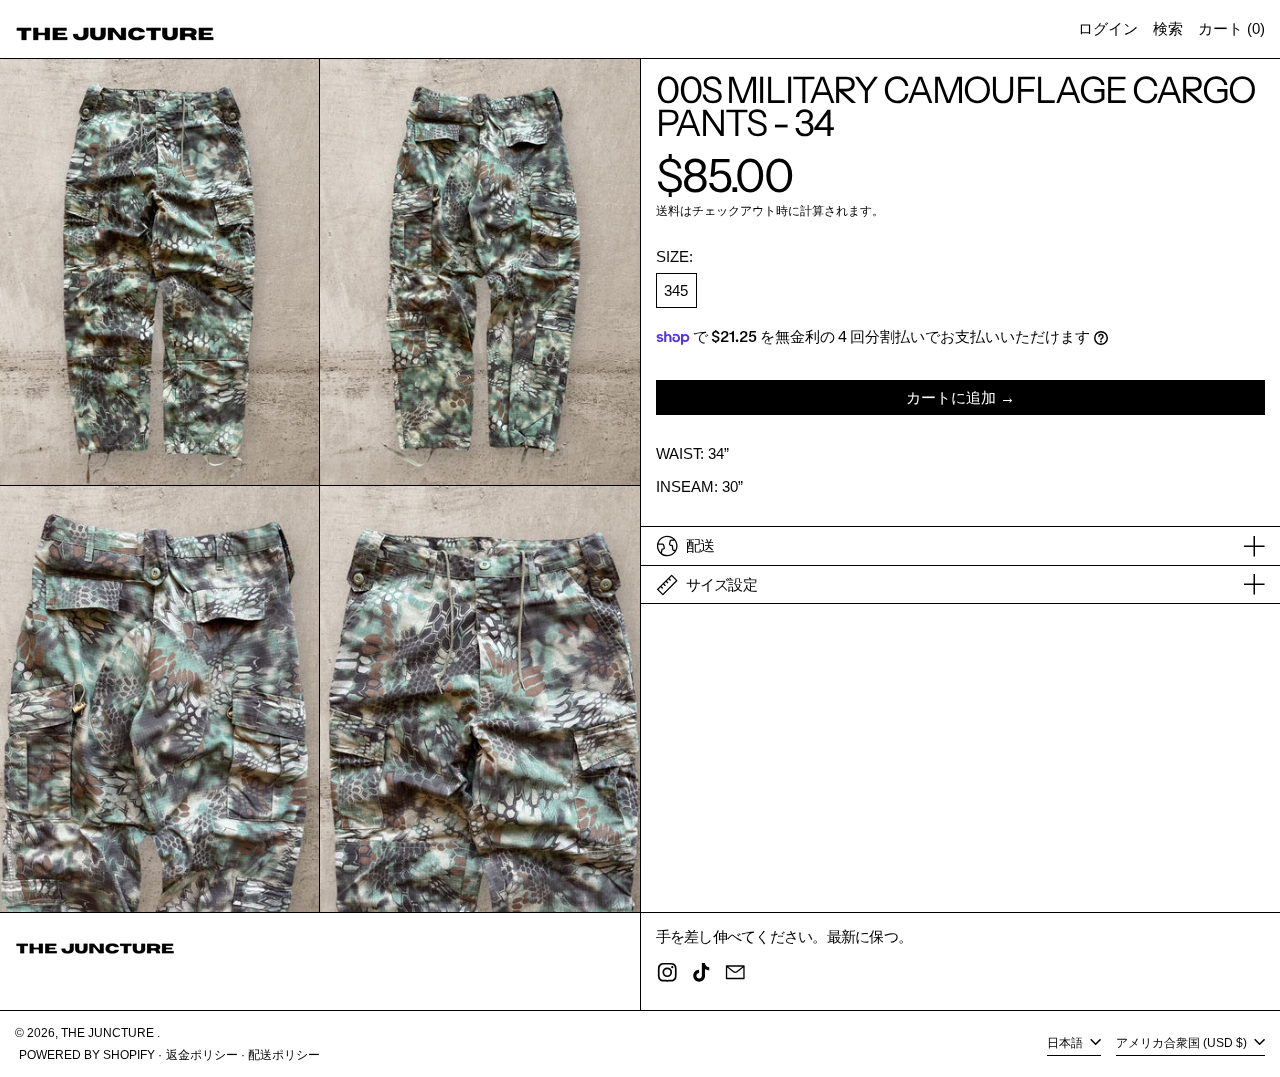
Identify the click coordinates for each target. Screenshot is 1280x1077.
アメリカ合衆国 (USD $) (1183, 1044)
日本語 (1066, 1044)
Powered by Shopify (87, 1055)
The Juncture (109, 1033)
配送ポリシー (284, 1055)
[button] (1168, 29)
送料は (674, 211)
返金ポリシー (202, 1055)
